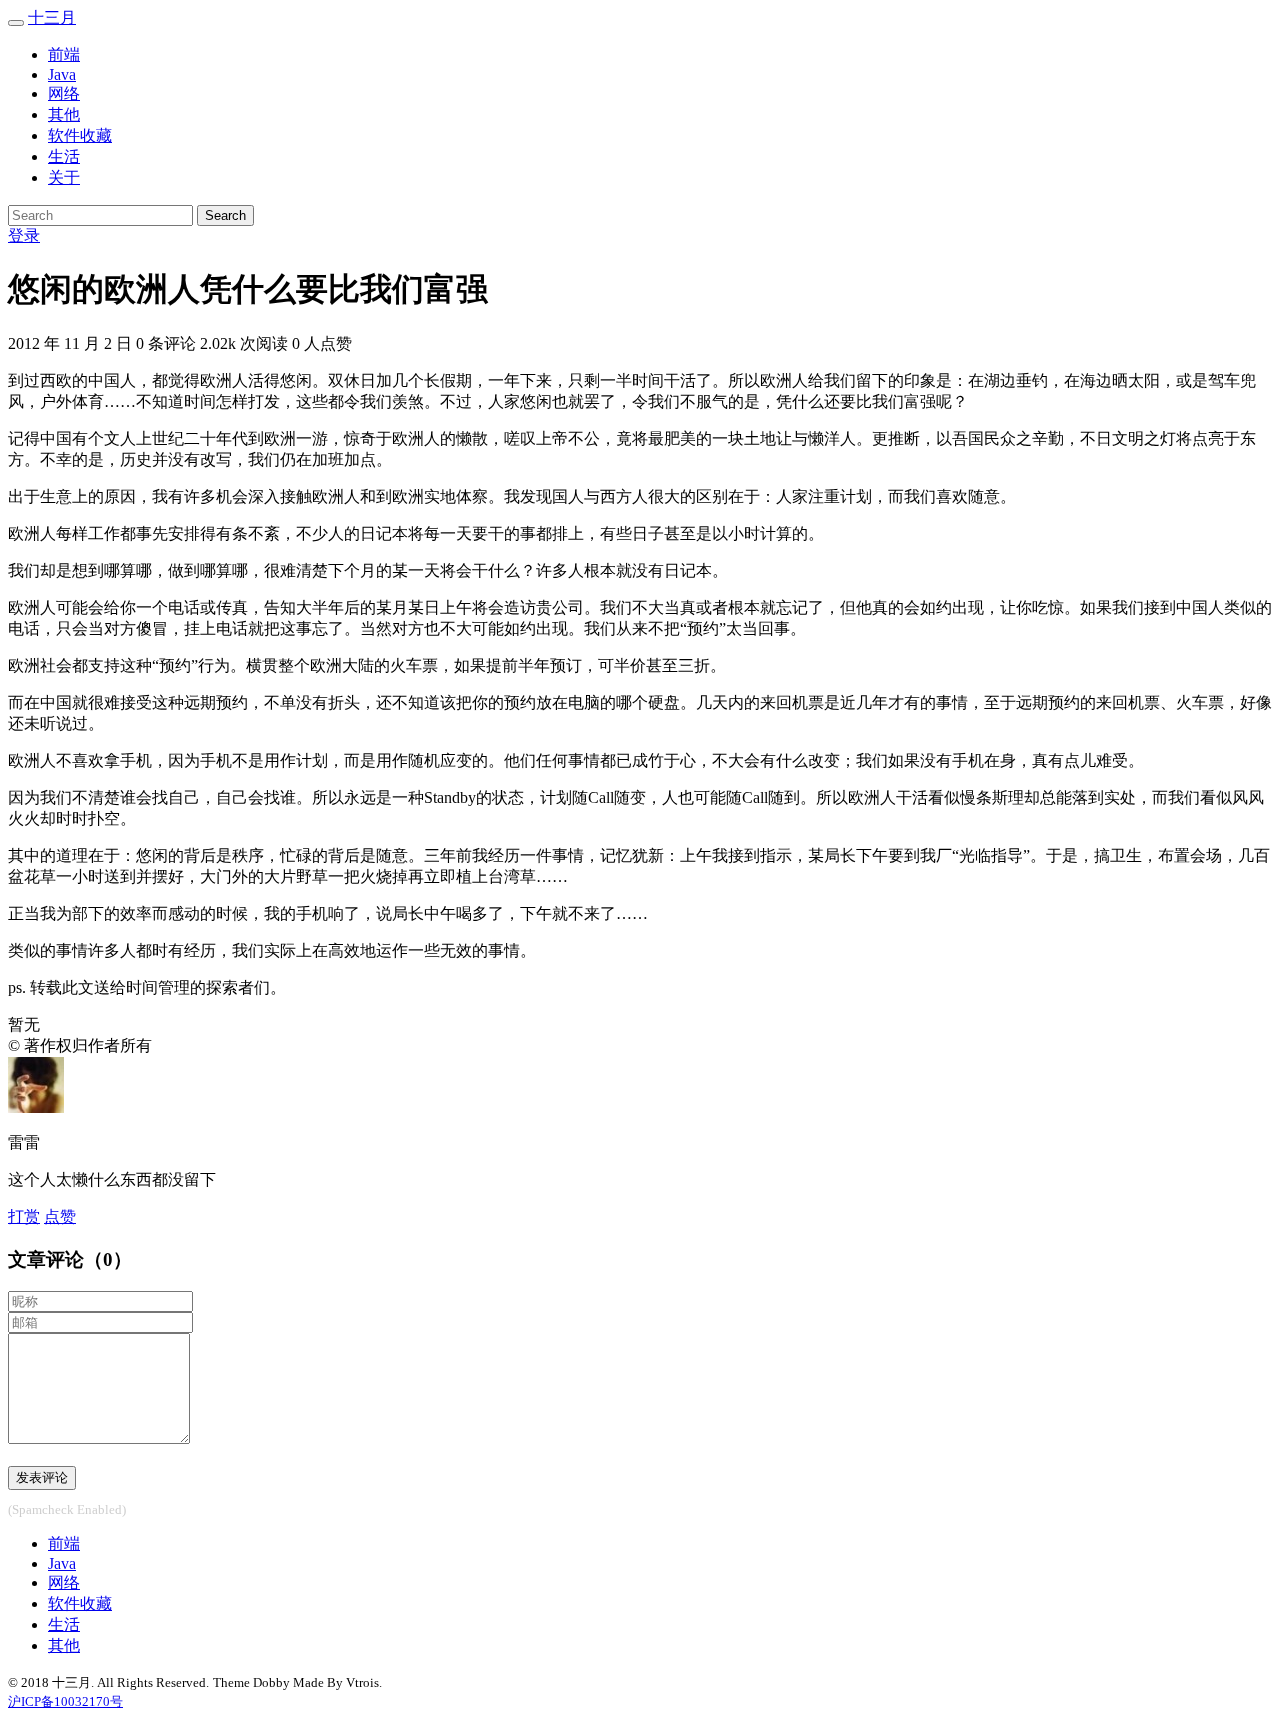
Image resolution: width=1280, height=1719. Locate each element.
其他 (64, 114)
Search (225, 215)
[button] (60, 1216)
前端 (64, 54)
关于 (64, 177)
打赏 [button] (24, 1216)
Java (62, 74)
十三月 (52, 17)
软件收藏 (80, 135)
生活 (64, 156)
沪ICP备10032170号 (65, 1701)
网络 (64, 93)
